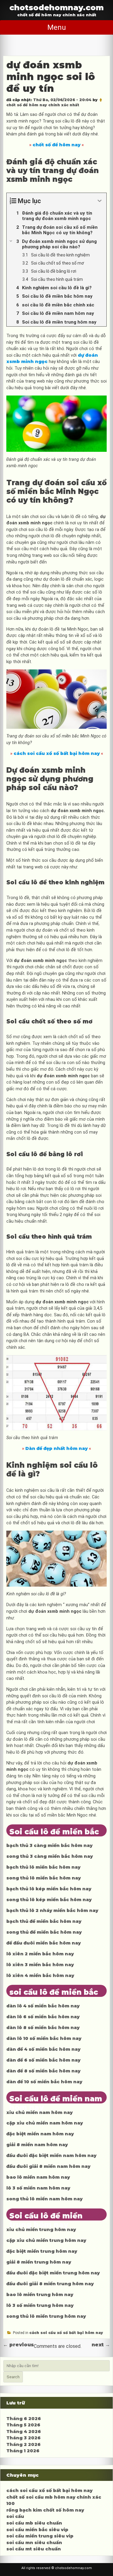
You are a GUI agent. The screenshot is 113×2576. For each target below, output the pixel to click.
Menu (57, 27)
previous (18, 2345)
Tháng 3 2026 (24, 2438)
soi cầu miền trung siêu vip (40, 2536)
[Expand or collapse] (100, 201)
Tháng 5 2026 (23, 2425)
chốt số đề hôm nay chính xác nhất (43, 105)
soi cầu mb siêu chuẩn (34, 2523)
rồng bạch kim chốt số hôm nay (45, 2510)
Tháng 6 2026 (24, 2419)
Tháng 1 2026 (23, 2451)
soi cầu (15, 2516)
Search (13, 2377)
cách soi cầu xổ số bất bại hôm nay (66, 2333)
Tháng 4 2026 (24, 2432)
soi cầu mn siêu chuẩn (34, 2543)
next (101, 2345)
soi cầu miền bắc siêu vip (37, 2530)
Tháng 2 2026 (24, 2444)
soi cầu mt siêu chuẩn (34, 2549)
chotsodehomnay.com (56, 7)
